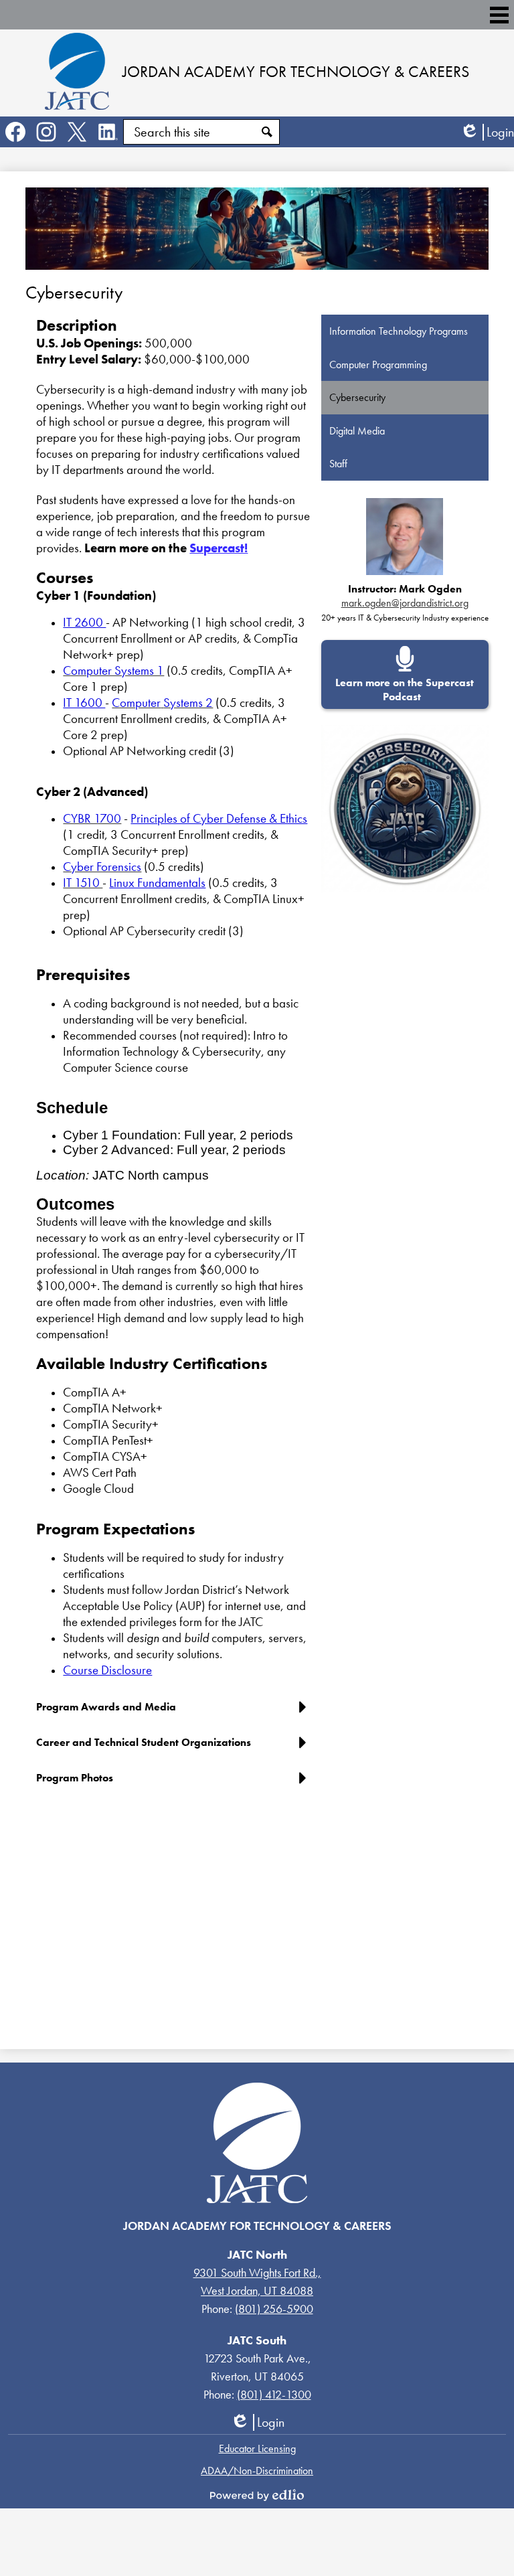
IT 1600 (84, 703)
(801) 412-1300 (274, 2394)
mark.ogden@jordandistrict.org (405, 603)
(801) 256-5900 (274, 2309)
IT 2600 (84, 623)
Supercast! (219, 548)
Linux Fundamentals (157, 883)
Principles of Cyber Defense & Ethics (219, 819)
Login (487, 132)
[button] (174, 1712)
